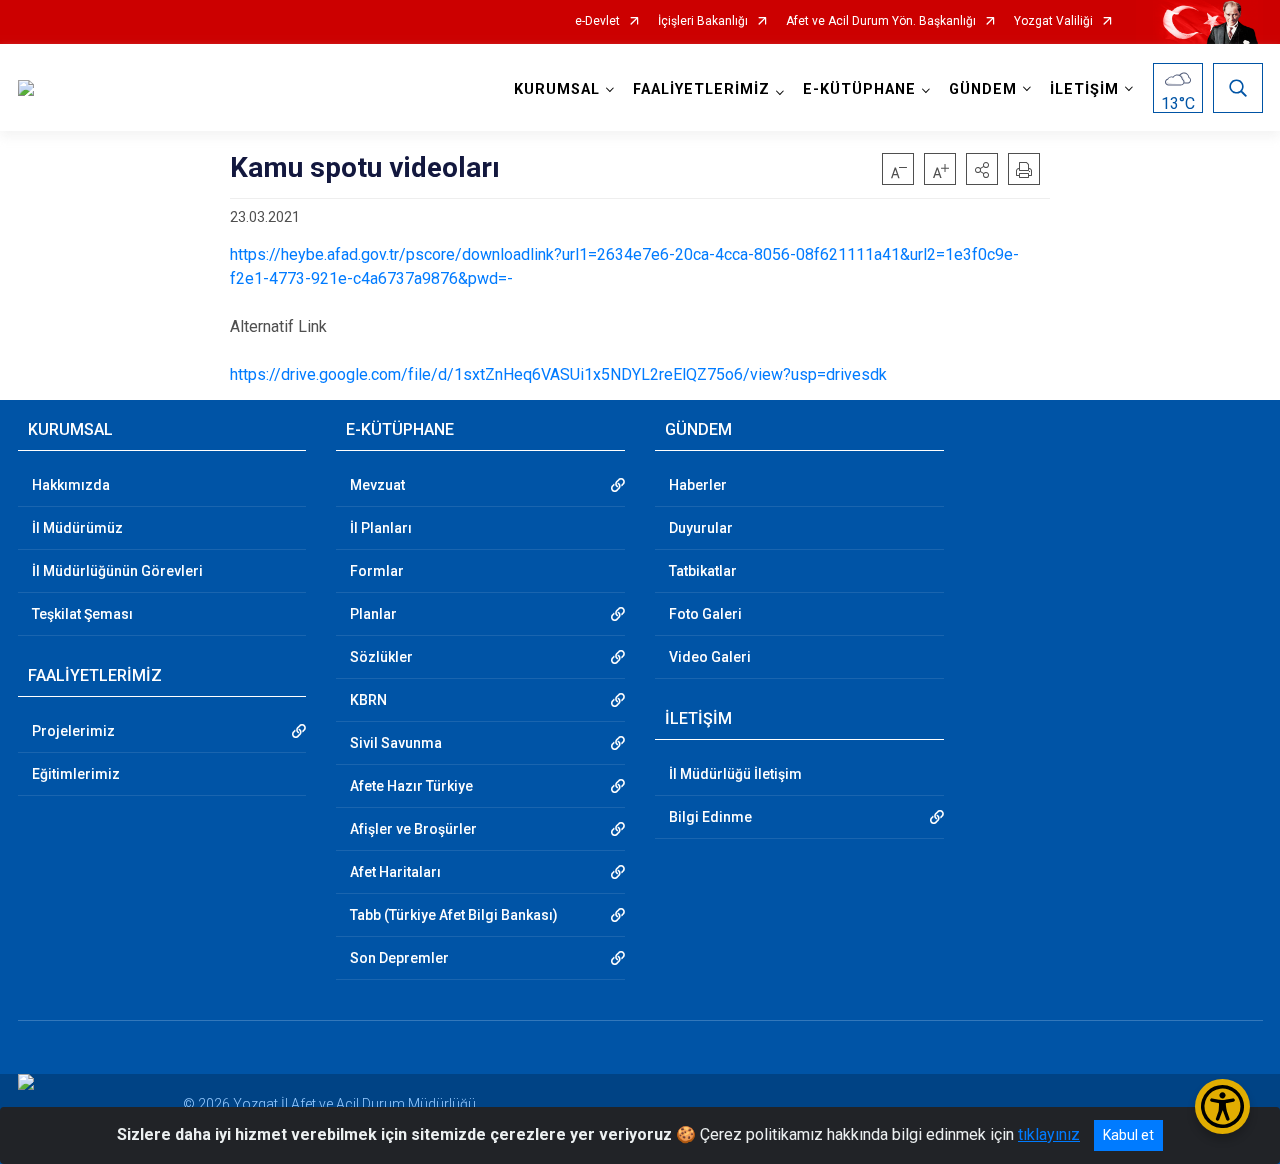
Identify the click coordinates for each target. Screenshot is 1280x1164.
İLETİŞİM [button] (1084, 89)
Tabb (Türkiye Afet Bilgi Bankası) (454, 915)
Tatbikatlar (703, 571)
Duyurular (701, 528)
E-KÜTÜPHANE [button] (859, 89)
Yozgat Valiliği (1053, 21)
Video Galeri (710, 657)
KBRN (368, 700)
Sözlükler (381, 657)
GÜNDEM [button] (983, 89)
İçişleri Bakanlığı (703, 21)
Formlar (377, 571)
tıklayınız (1049, 1134)
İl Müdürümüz (77, 528)
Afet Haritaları (395, 872)
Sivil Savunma (396, 743)
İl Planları (381, 528)
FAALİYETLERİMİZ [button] (701, 89)
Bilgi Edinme (710, 817)
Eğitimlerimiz (76, 774)
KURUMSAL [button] (557, 89)
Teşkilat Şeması (82, 614)
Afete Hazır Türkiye (411, 786)
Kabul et (1128, 1135)
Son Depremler (399, 958)
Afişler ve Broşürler (413, 829)
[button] (982, 169)
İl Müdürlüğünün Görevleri (117, 571)
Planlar (373, 614)
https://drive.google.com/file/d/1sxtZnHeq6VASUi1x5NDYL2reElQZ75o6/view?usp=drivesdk (558, 374)
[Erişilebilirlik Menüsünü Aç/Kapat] (1222, 1106)
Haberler (698, 485)
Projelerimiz (73, 731)
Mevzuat (377, 485)
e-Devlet (597, 21)
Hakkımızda (71, 485)
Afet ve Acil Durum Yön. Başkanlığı (881, 21)
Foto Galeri (705, 614)
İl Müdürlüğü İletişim (735, 774)
